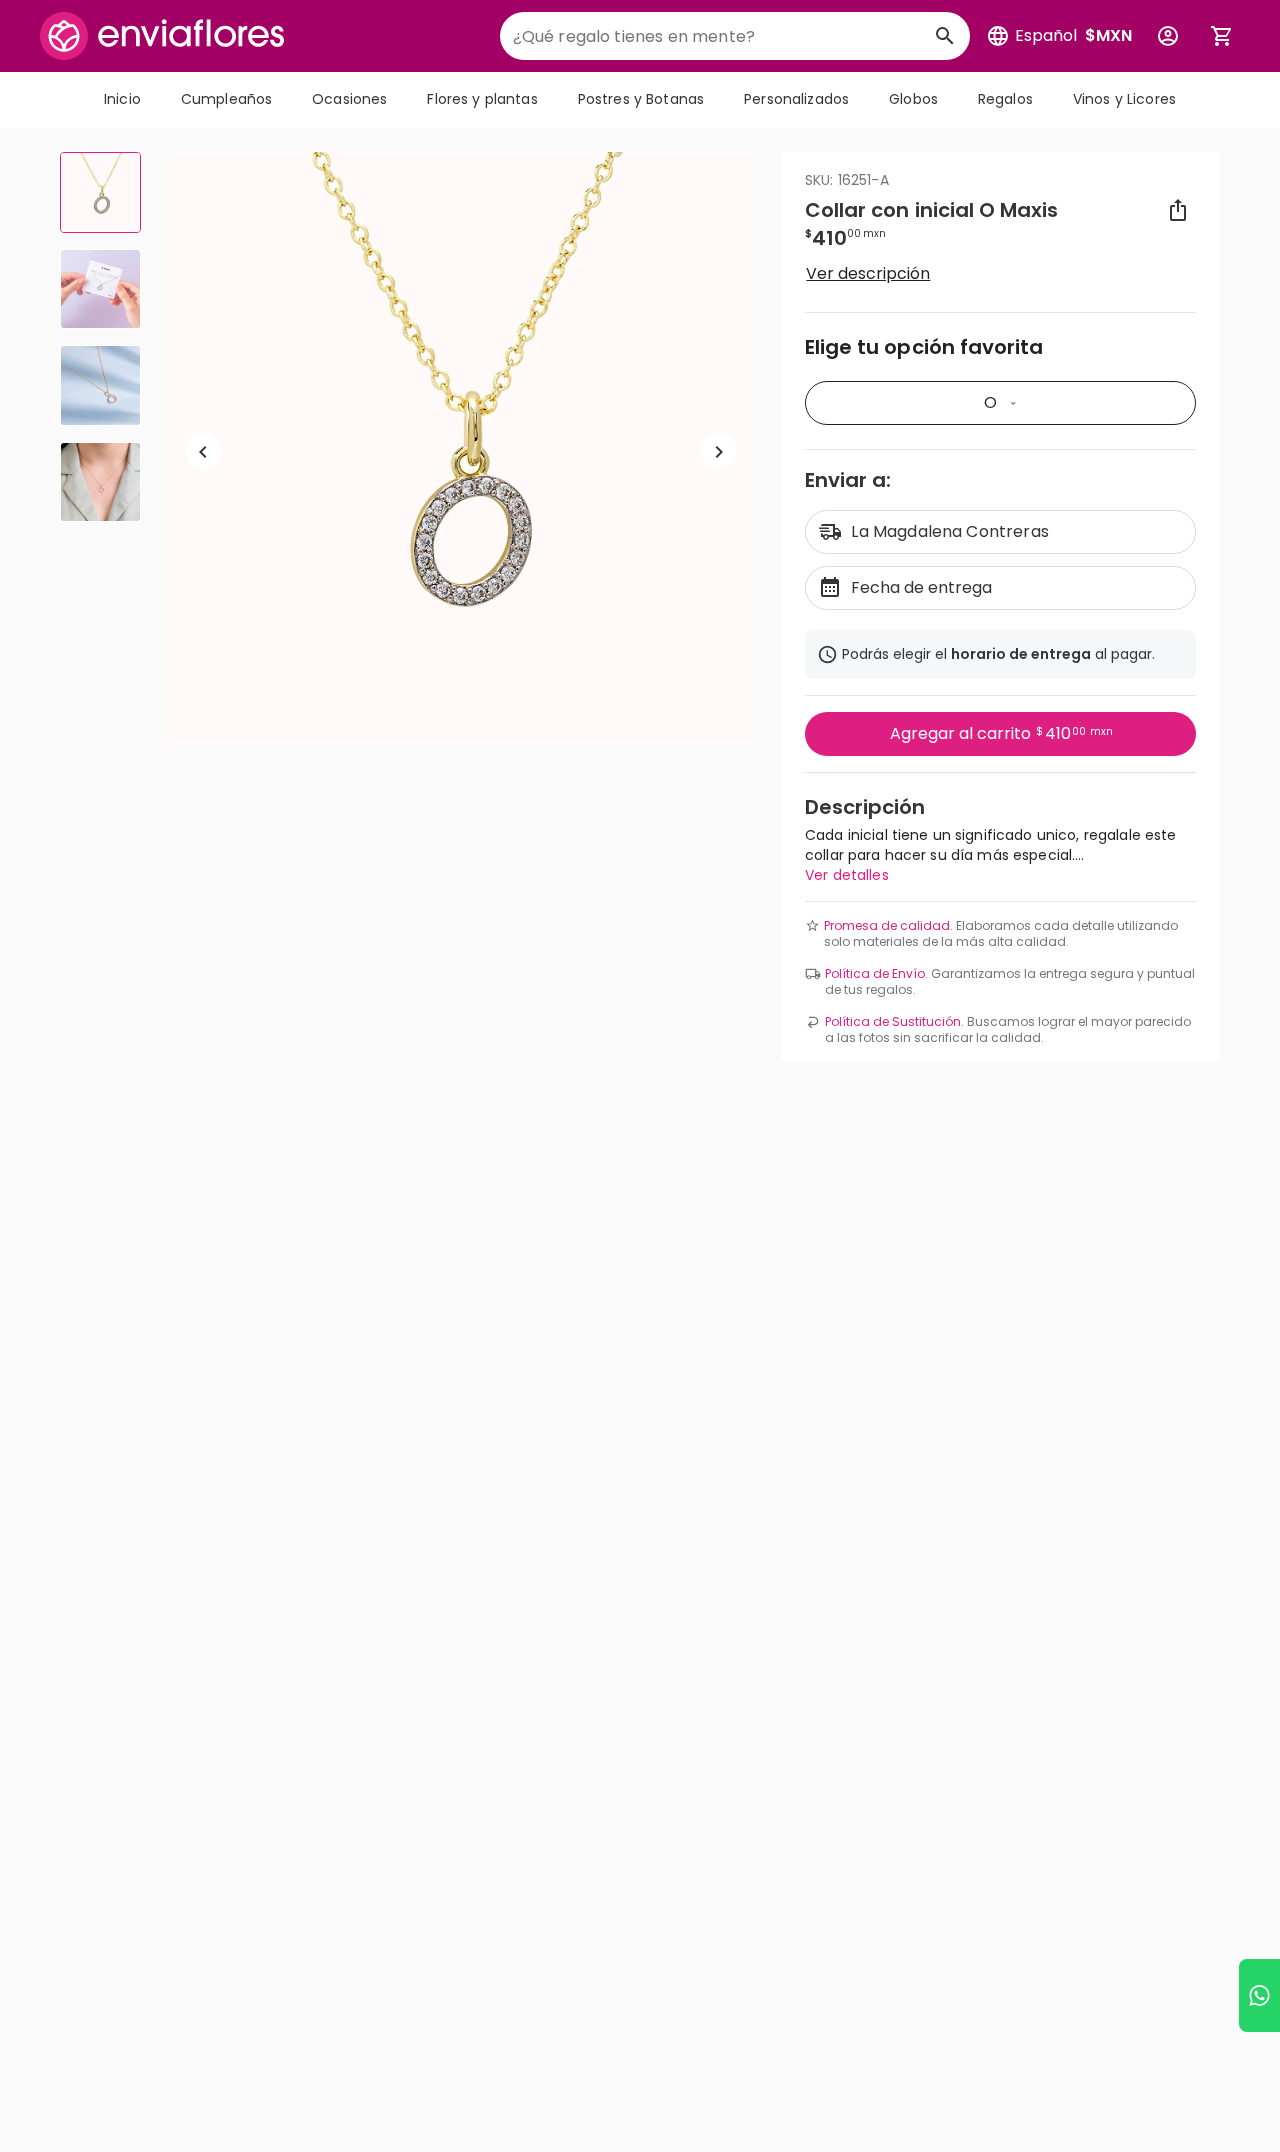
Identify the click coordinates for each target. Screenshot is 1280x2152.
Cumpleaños (226, 99)
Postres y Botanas (641, 99)
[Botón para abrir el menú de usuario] (1168, 36)
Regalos (1005, 99)
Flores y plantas (482, 99)
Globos (913, 99)
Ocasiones (349, 99)
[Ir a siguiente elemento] (719, 452)
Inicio (122, 99)
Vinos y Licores (1124, 99)
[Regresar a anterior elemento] (203, 452)
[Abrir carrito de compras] (1222, 36)
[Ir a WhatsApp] (1259, 1995)
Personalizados (796, 99)
